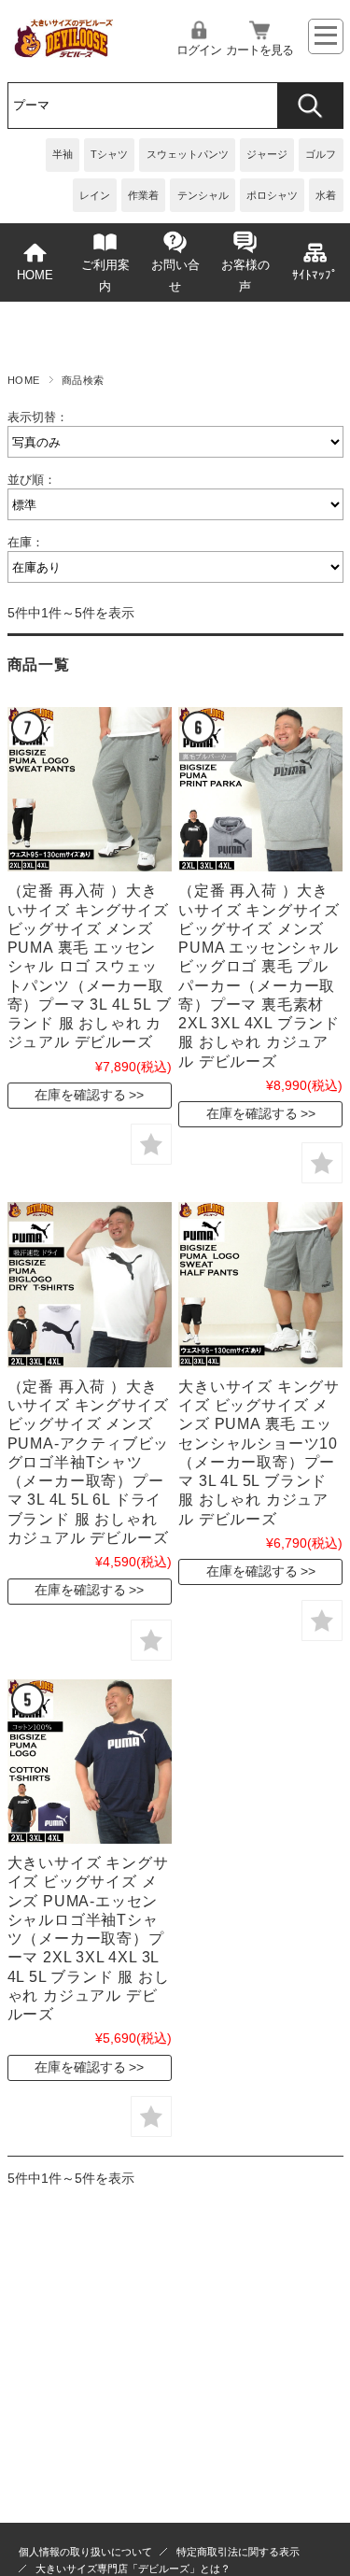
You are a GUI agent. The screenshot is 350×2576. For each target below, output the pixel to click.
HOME (35, 276)
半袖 (63, 154)
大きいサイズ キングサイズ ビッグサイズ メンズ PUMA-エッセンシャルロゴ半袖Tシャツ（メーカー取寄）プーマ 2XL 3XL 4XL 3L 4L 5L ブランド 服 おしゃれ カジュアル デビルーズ (89, 1938)
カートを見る (259, 50)
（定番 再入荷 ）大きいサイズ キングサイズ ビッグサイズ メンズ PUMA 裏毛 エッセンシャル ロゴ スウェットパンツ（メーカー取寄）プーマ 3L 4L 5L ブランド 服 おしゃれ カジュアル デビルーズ (90, 966)
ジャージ (267, 154)
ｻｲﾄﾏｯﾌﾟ (315, 276)
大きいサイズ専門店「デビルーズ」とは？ (133, 2569)
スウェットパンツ (188, 154)
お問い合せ (175, 276)
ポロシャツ (272, 195)
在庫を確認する (80, 1095)
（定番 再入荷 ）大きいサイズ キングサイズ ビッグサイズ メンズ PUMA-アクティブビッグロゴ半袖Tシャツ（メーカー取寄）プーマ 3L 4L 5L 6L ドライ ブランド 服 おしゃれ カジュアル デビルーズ (89, 1462)
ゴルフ (321, 154)
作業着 (143, 195)
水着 (326, 195)
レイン (95, 195)
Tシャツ (109, 154)
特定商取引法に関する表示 (238, 2552)
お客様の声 (245, 276)
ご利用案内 (105, 276)
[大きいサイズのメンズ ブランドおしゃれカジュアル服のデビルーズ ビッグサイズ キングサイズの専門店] (63, 52)
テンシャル (203, 195)
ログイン (199, 50)
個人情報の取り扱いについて (85, 2552)
